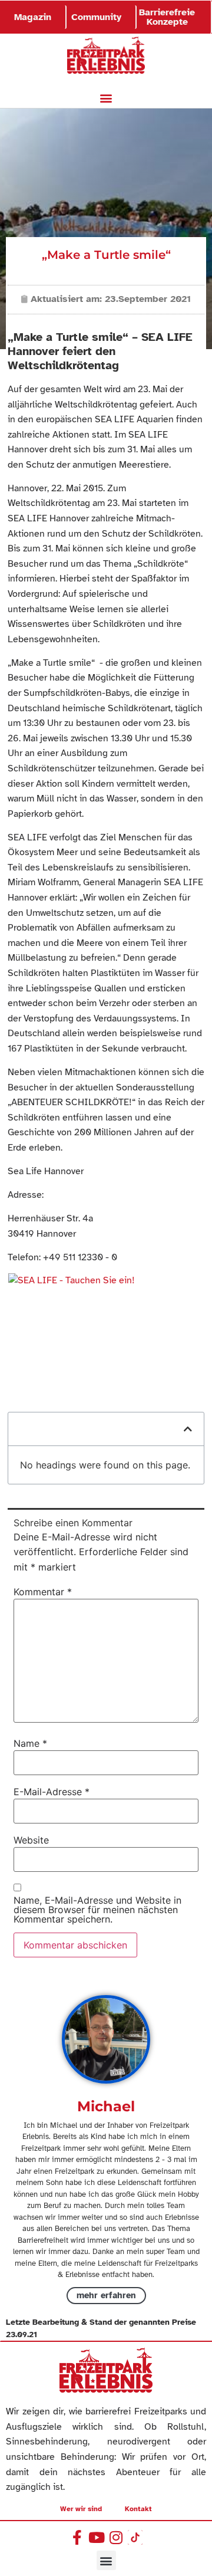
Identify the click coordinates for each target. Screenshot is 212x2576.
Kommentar (43, 1592)
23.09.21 (21, 2334)
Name (30, 1743)
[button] (106, 98)
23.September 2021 (148, 299)
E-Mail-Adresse (52, 1792)
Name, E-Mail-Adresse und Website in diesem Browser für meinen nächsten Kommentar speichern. (97, 1910)
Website (31, 1840)
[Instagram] (116, 2537)
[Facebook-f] (77, 2537)
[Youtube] (96, 2537)
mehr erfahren (106, 2295)
